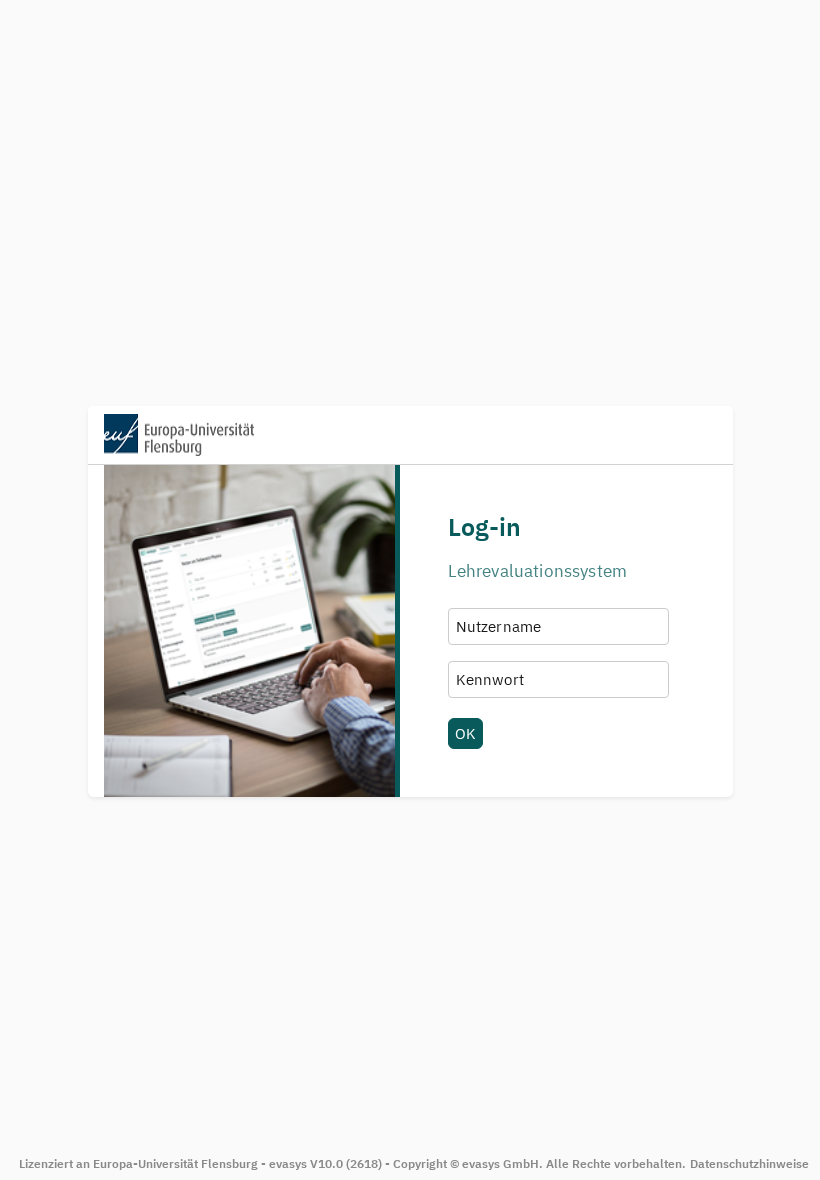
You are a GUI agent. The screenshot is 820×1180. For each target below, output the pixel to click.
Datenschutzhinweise (749, 1163)
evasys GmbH (500, 1163)
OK (465, 733)
